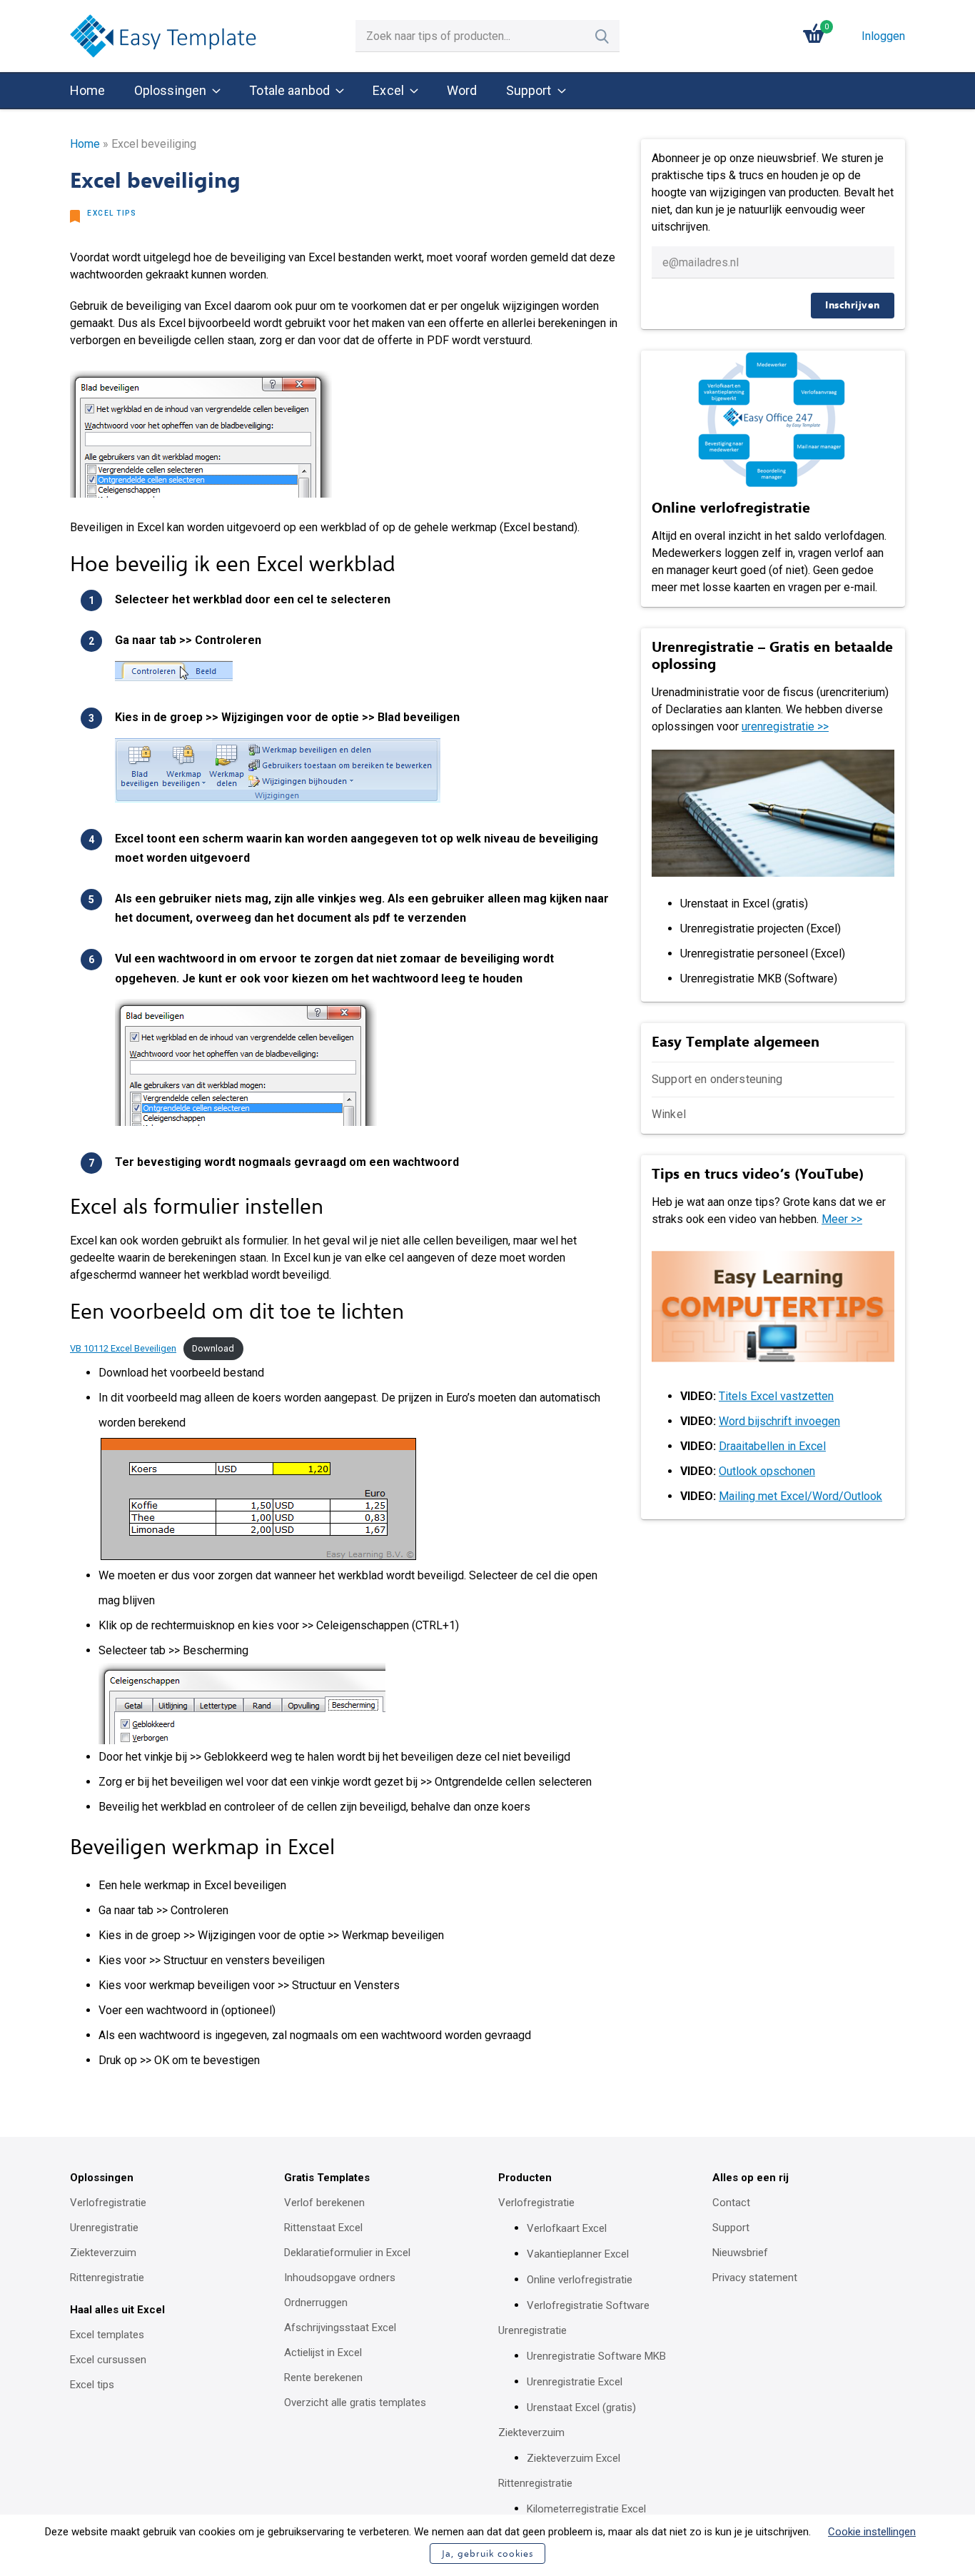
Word (462, 90)
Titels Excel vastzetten (776, 1396)
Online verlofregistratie (580, 2280)
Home (88, 90)
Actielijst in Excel (323, 2353)
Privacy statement (755, 2278)
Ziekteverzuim (103, 2253)
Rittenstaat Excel (323, 2228)
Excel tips (112, 213)
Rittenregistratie (107, 2278)
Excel (388, 90)
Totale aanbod (289, 90)
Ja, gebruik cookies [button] (487, 2554)
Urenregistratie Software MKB (596, 2356)
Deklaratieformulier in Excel (347, 2253)
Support (529, 90)
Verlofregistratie (108, 2203)
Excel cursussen (108, 2360)
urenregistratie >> (785, 726)
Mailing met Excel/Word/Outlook (800, 1496)
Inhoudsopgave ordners (340, 2278)
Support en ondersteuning (717, 1079)
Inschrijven (853, 305)
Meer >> (842, 1219)
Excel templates (107, 2335)
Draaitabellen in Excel (772, 1446)
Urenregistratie (104, 2228)
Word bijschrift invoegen (779, 1421)
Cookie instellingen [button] (872, 2532)
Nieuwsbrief (740, 2253)
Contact (731, 2203)
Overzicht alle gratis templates (355, 2403)
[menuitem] (88, 91)
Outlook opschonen (767, 1471)
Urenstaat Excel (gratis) (581, 2408)
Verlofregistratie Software (588, 2305)
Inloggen (883, 36)
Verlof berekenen (324, 2203)
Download (213, 1348)
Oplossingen (171, 90)
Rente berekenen (323, 2378)
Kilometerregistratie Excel (586, 2509)
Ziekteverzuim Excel (574, 2458)
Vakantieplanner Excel (578, 2254)
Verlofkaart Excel (567, 2228)
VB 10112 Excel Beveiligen (123, 1348)
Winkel (669, 1114)
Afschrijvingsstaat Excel (340, 2328)
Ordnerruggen (316, 2303)
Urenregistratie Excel (575, 2382)
